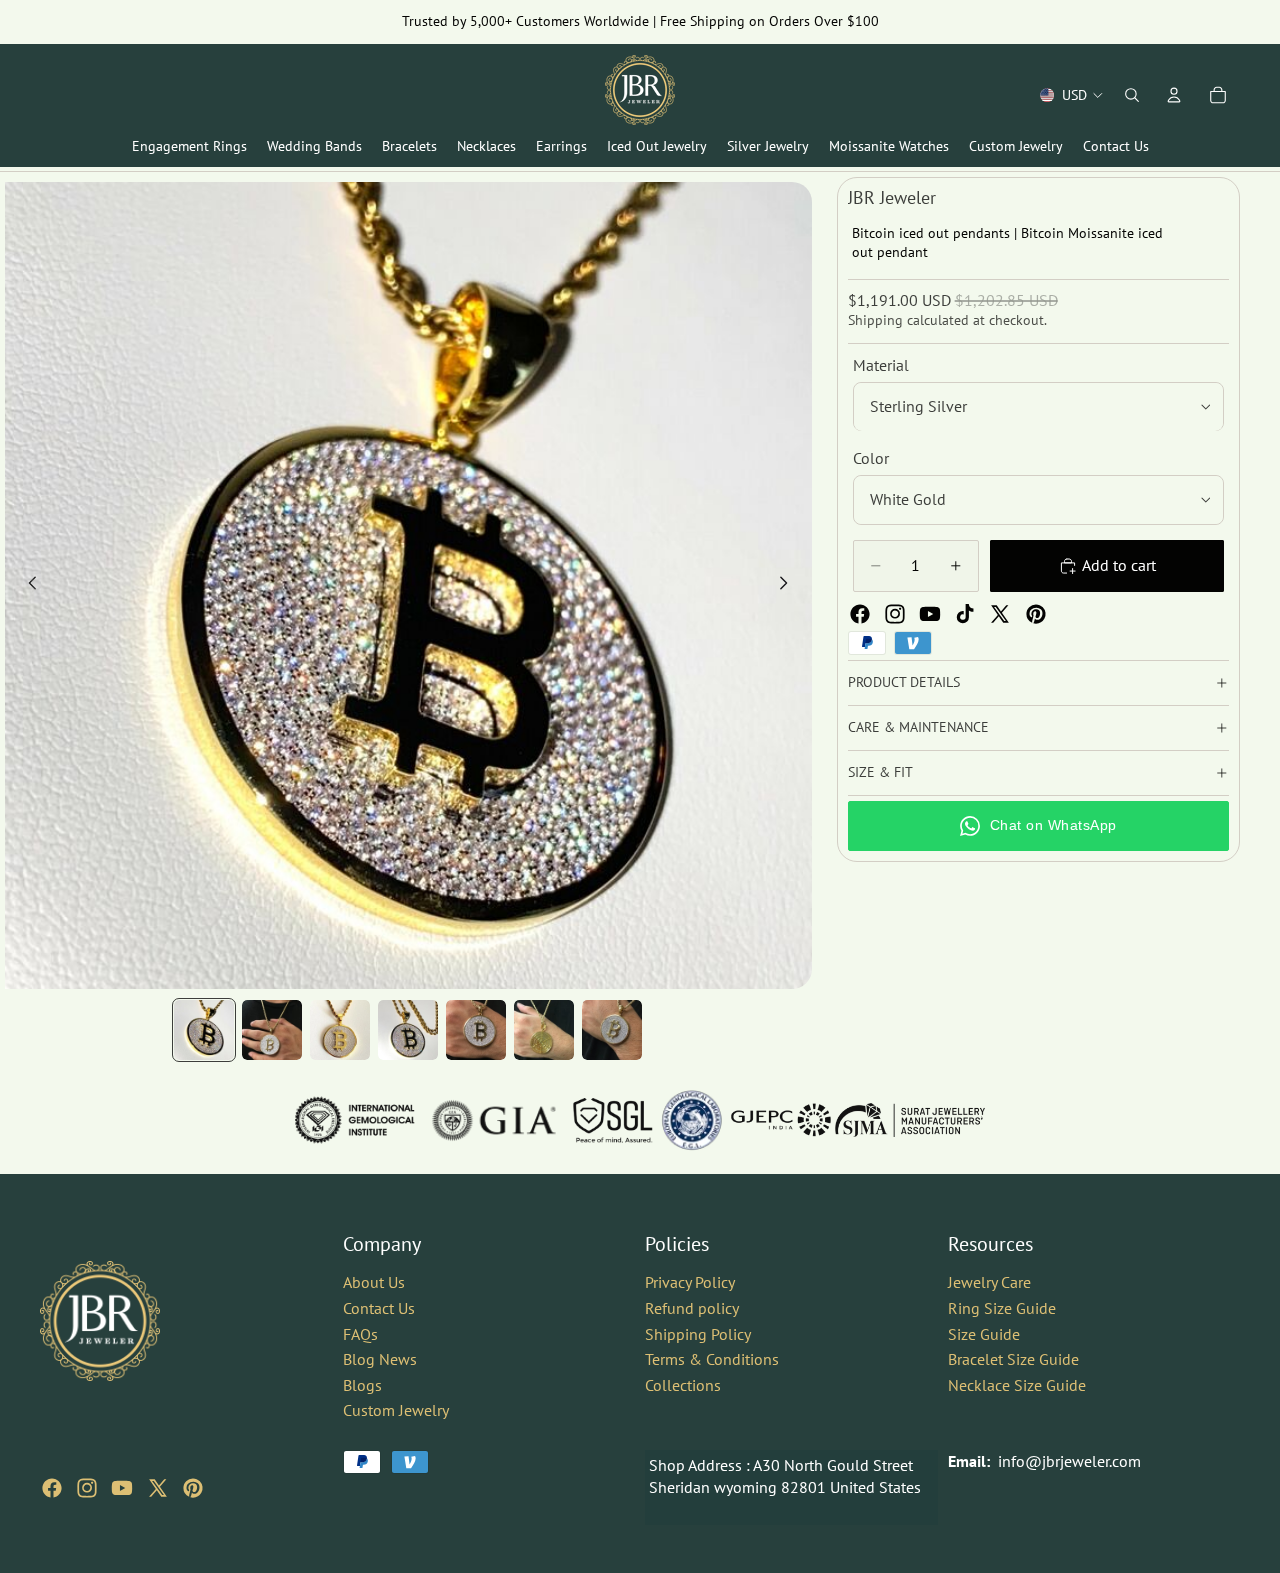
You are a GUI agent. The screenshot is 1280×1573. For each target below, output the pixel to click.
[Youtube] (930, 614)
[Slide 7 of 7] (612, 1030)
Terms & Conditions (712, 1359)
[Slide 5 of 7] (476, 1030)
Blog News (380, 1359)
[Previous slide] (27, 586)
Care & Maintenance (918, 727)
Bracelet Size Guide (1013, 1359)
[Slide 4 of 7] (408, 1030)
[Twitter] (1000, 614)
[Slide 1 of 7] (204, 1030)
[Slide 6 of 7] (544, 1030)
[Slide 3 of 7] (340, 1030)
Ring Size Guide (1002, 1308)
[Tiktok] (965, 614)
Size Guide (984, 1334)
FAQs (360, 1334)
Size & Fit (880, 772)
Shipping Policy (698, 1334)
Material (881, 365)
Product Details (904, 682)
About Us (374, 1282)
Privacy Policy (690, 1282)
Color (871, 459)
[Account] (1174, 95)
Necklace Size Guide (1017, 1385)
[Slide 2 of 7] (272, 1030)
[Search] (1132, 95)
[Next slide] (790, 586)
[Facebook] (860, 614)
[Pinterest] (1036, 614)
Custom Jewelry (396, 1410)
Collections (683, 1385)
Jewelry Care (989, 1282)
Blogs (362, 1385)
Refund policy (692, 1308)
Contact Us (379, 1308)
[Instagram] (895, 614)
